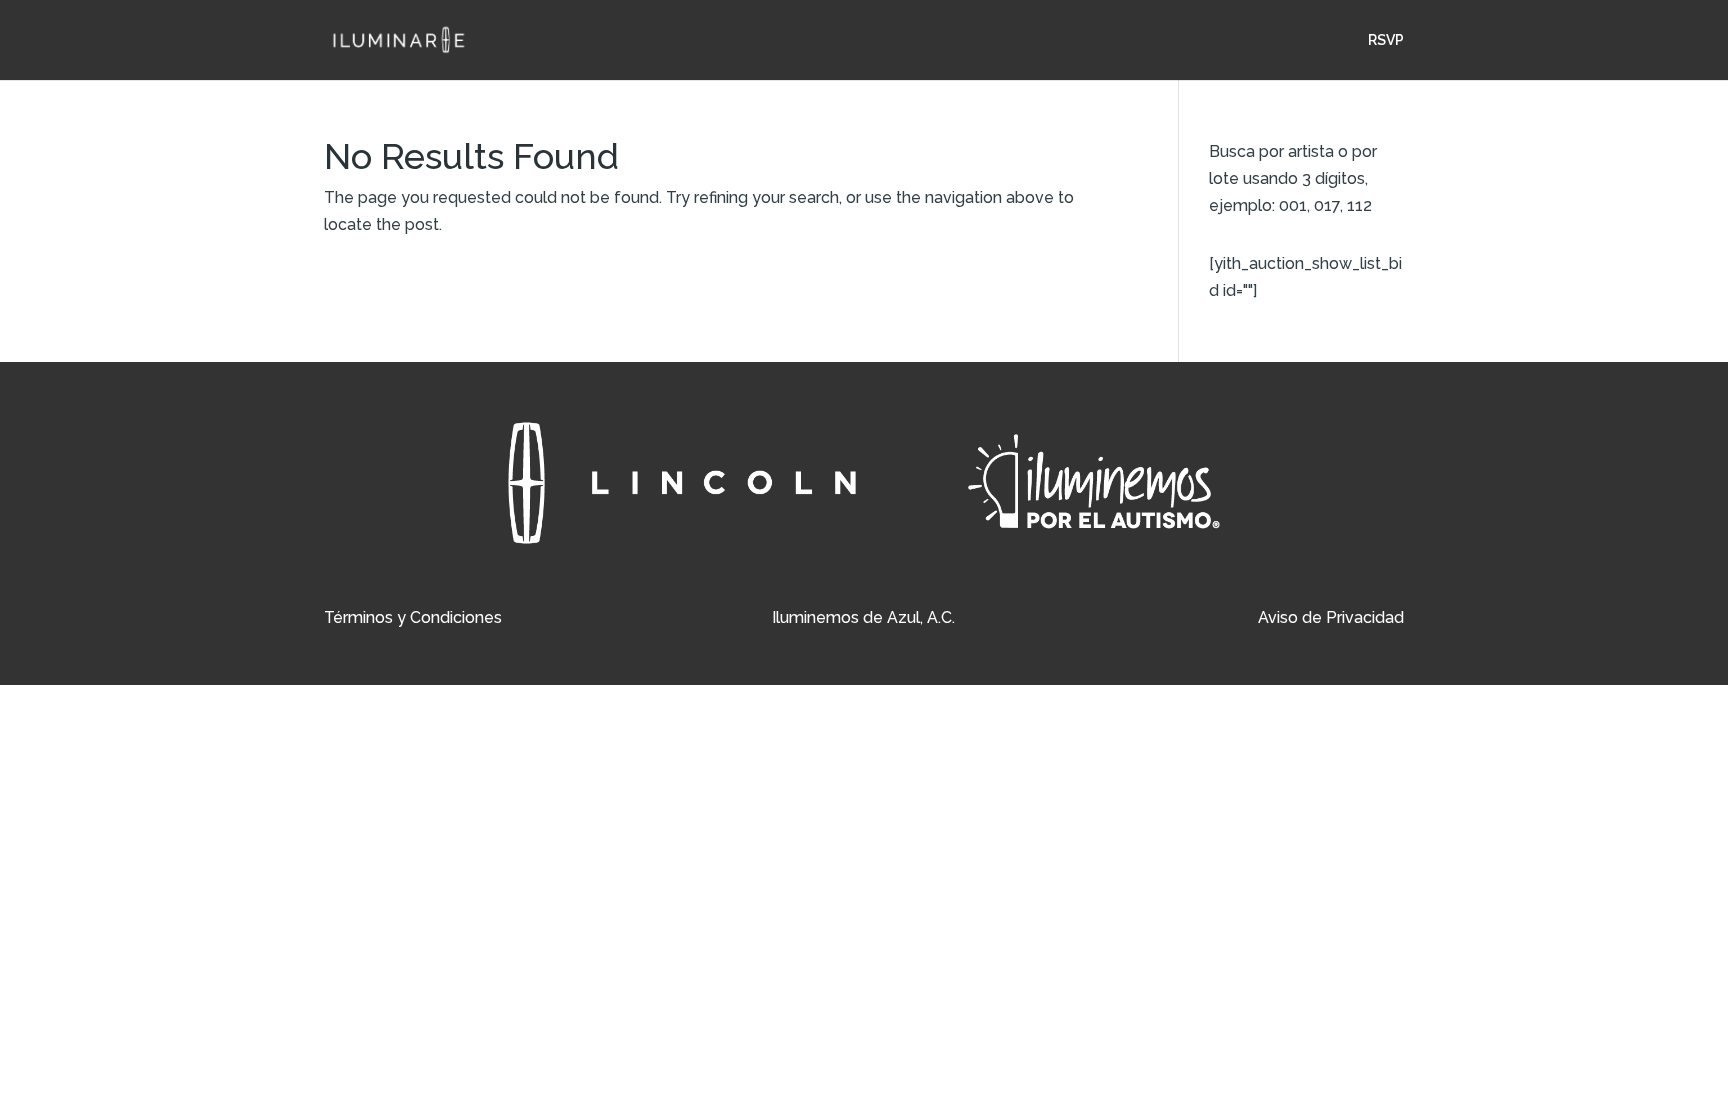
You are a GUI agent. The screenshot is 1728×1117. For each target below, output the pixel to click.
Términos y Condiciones (413, 617)
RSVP (1386, 40)
